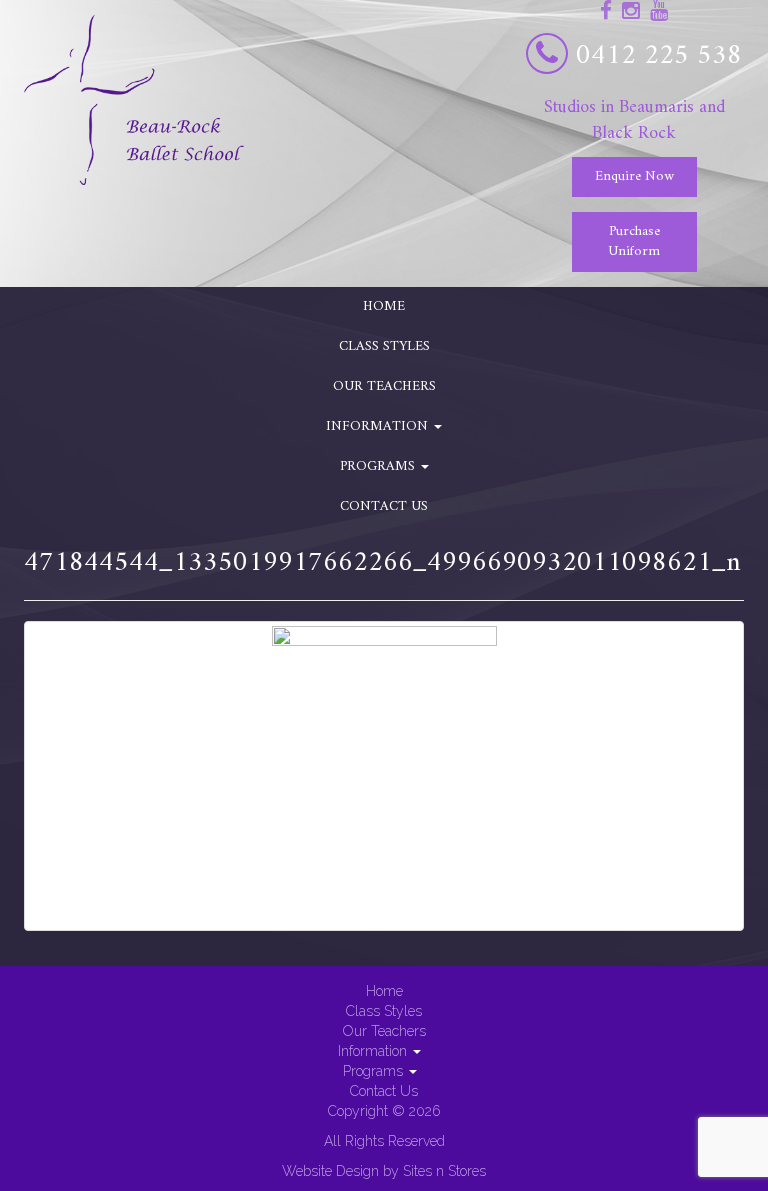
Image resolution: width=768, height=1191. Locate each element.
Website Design (330, 1171)
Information (379, 426)
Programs (379, 466)
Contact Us (384, 506)
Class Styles (384, 346)
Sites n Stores (444, 1171)
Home (384, 306)
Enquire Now (634, 176)
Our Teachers (384, 386)
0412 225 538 (659, 56)
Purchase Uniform (634, 241)
